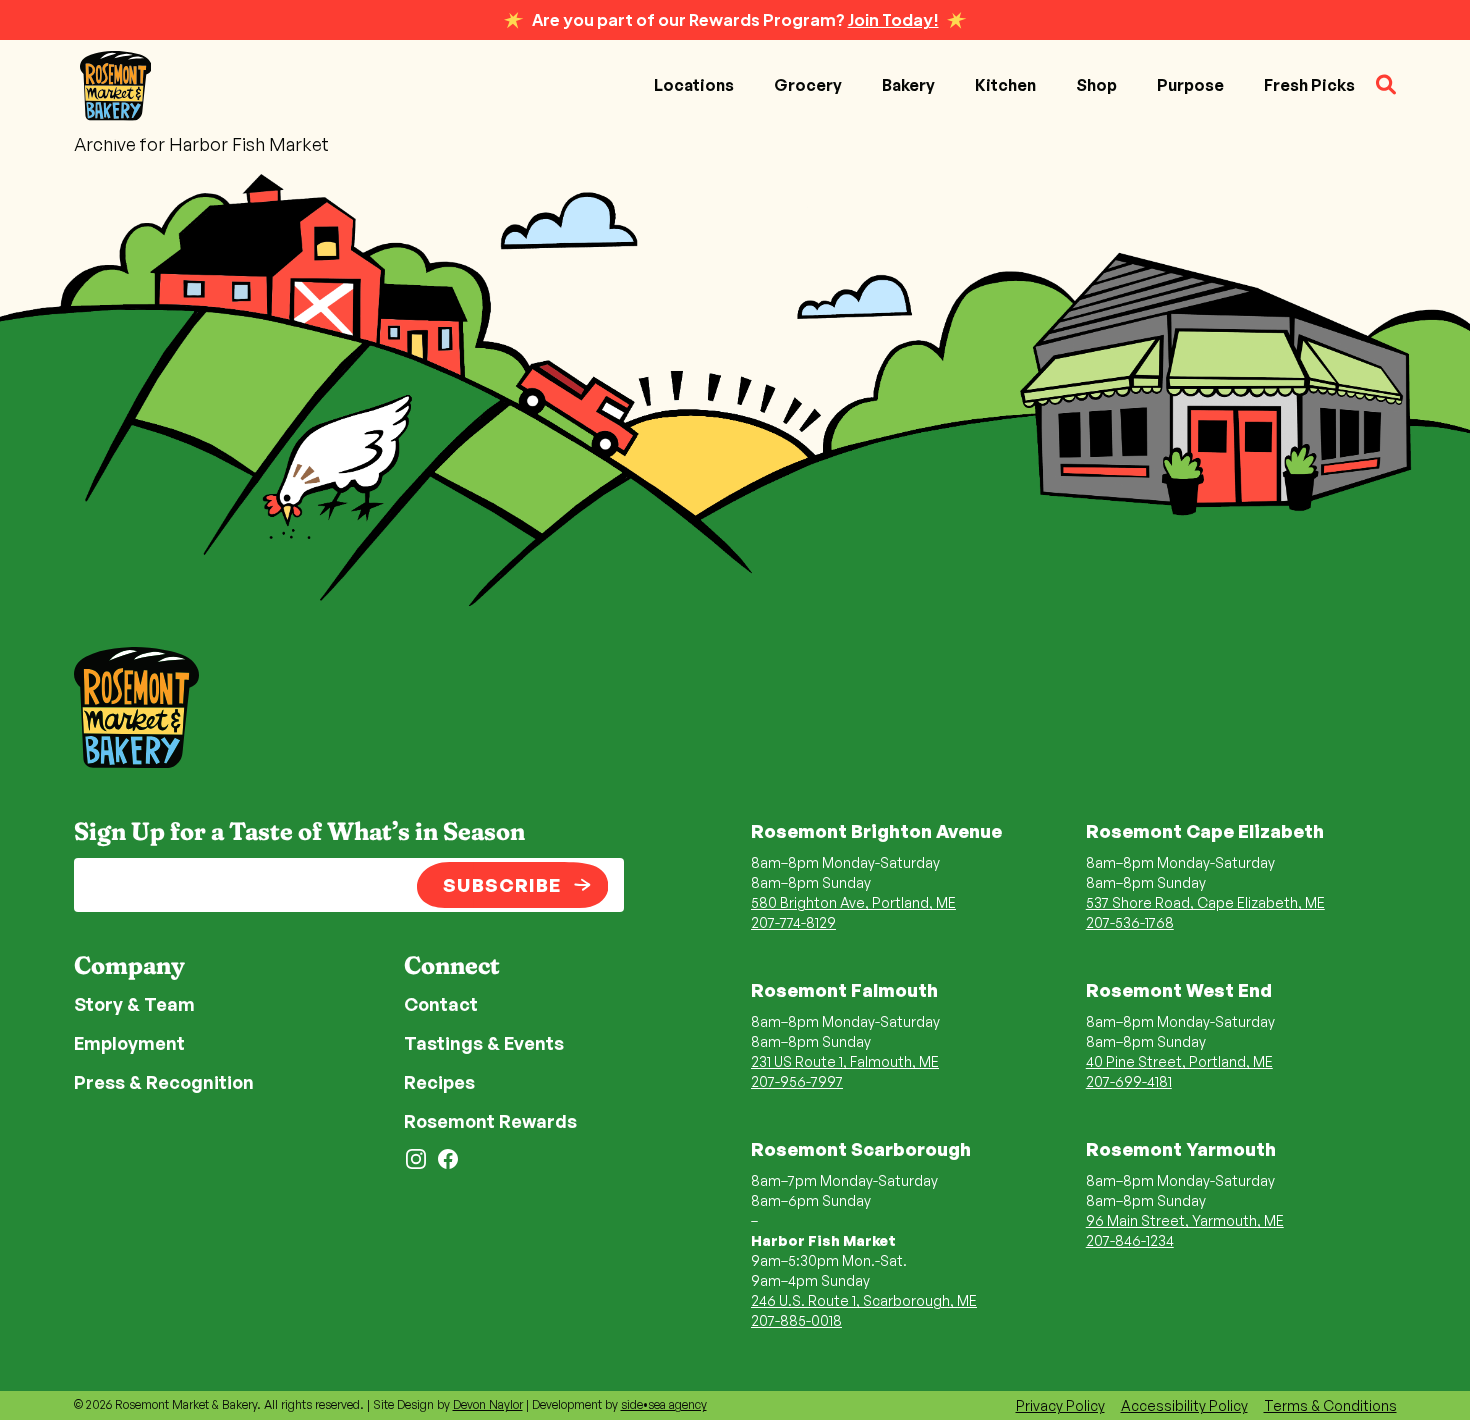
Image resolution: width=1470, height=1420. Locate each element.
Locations (694, 85)
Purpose (1190, 85)
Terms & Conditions (1330, 1405)
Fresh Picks (1309, 85)
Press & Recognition (164, 1082)
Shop (1096, 85)
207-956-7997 (797, 1081)
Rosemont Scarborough (861, 1149)
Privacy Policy (1060, 1405)
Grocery (808, 85)
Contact (441, 1004)
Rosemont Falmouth (844, 990)
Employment (129, 1043)
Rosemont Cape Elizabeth (1205, 831)
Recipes (439, 1082)
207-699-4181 (1129, 1081)
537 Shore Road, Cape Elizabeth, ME (1205, 902)
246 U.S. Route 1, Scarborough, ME (864, 1300)
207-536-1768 (1130, 922)
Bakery (908, 85)
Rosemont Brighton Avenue (876, 831)
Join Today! (893, 19)
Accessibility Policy (1184, 1405)
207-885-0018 (796, 1320)
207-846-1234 (1130, 1240)
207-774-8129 (793, 922)
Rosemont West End (1179, 990)
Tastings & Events (484, 1043)
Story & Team (134, 1004)
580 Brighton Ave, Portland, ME (853, 902)
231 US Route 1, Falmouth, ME (845, 1061)
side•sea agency (664, 1404)
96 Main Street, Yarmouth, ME (1185, 1220)
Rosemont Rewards (490, 1121)
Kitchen (1005, 85)
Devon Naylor (488, 1404)
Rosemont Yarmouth (1181, 1149)
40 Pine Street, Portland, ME (1179, 1061)
